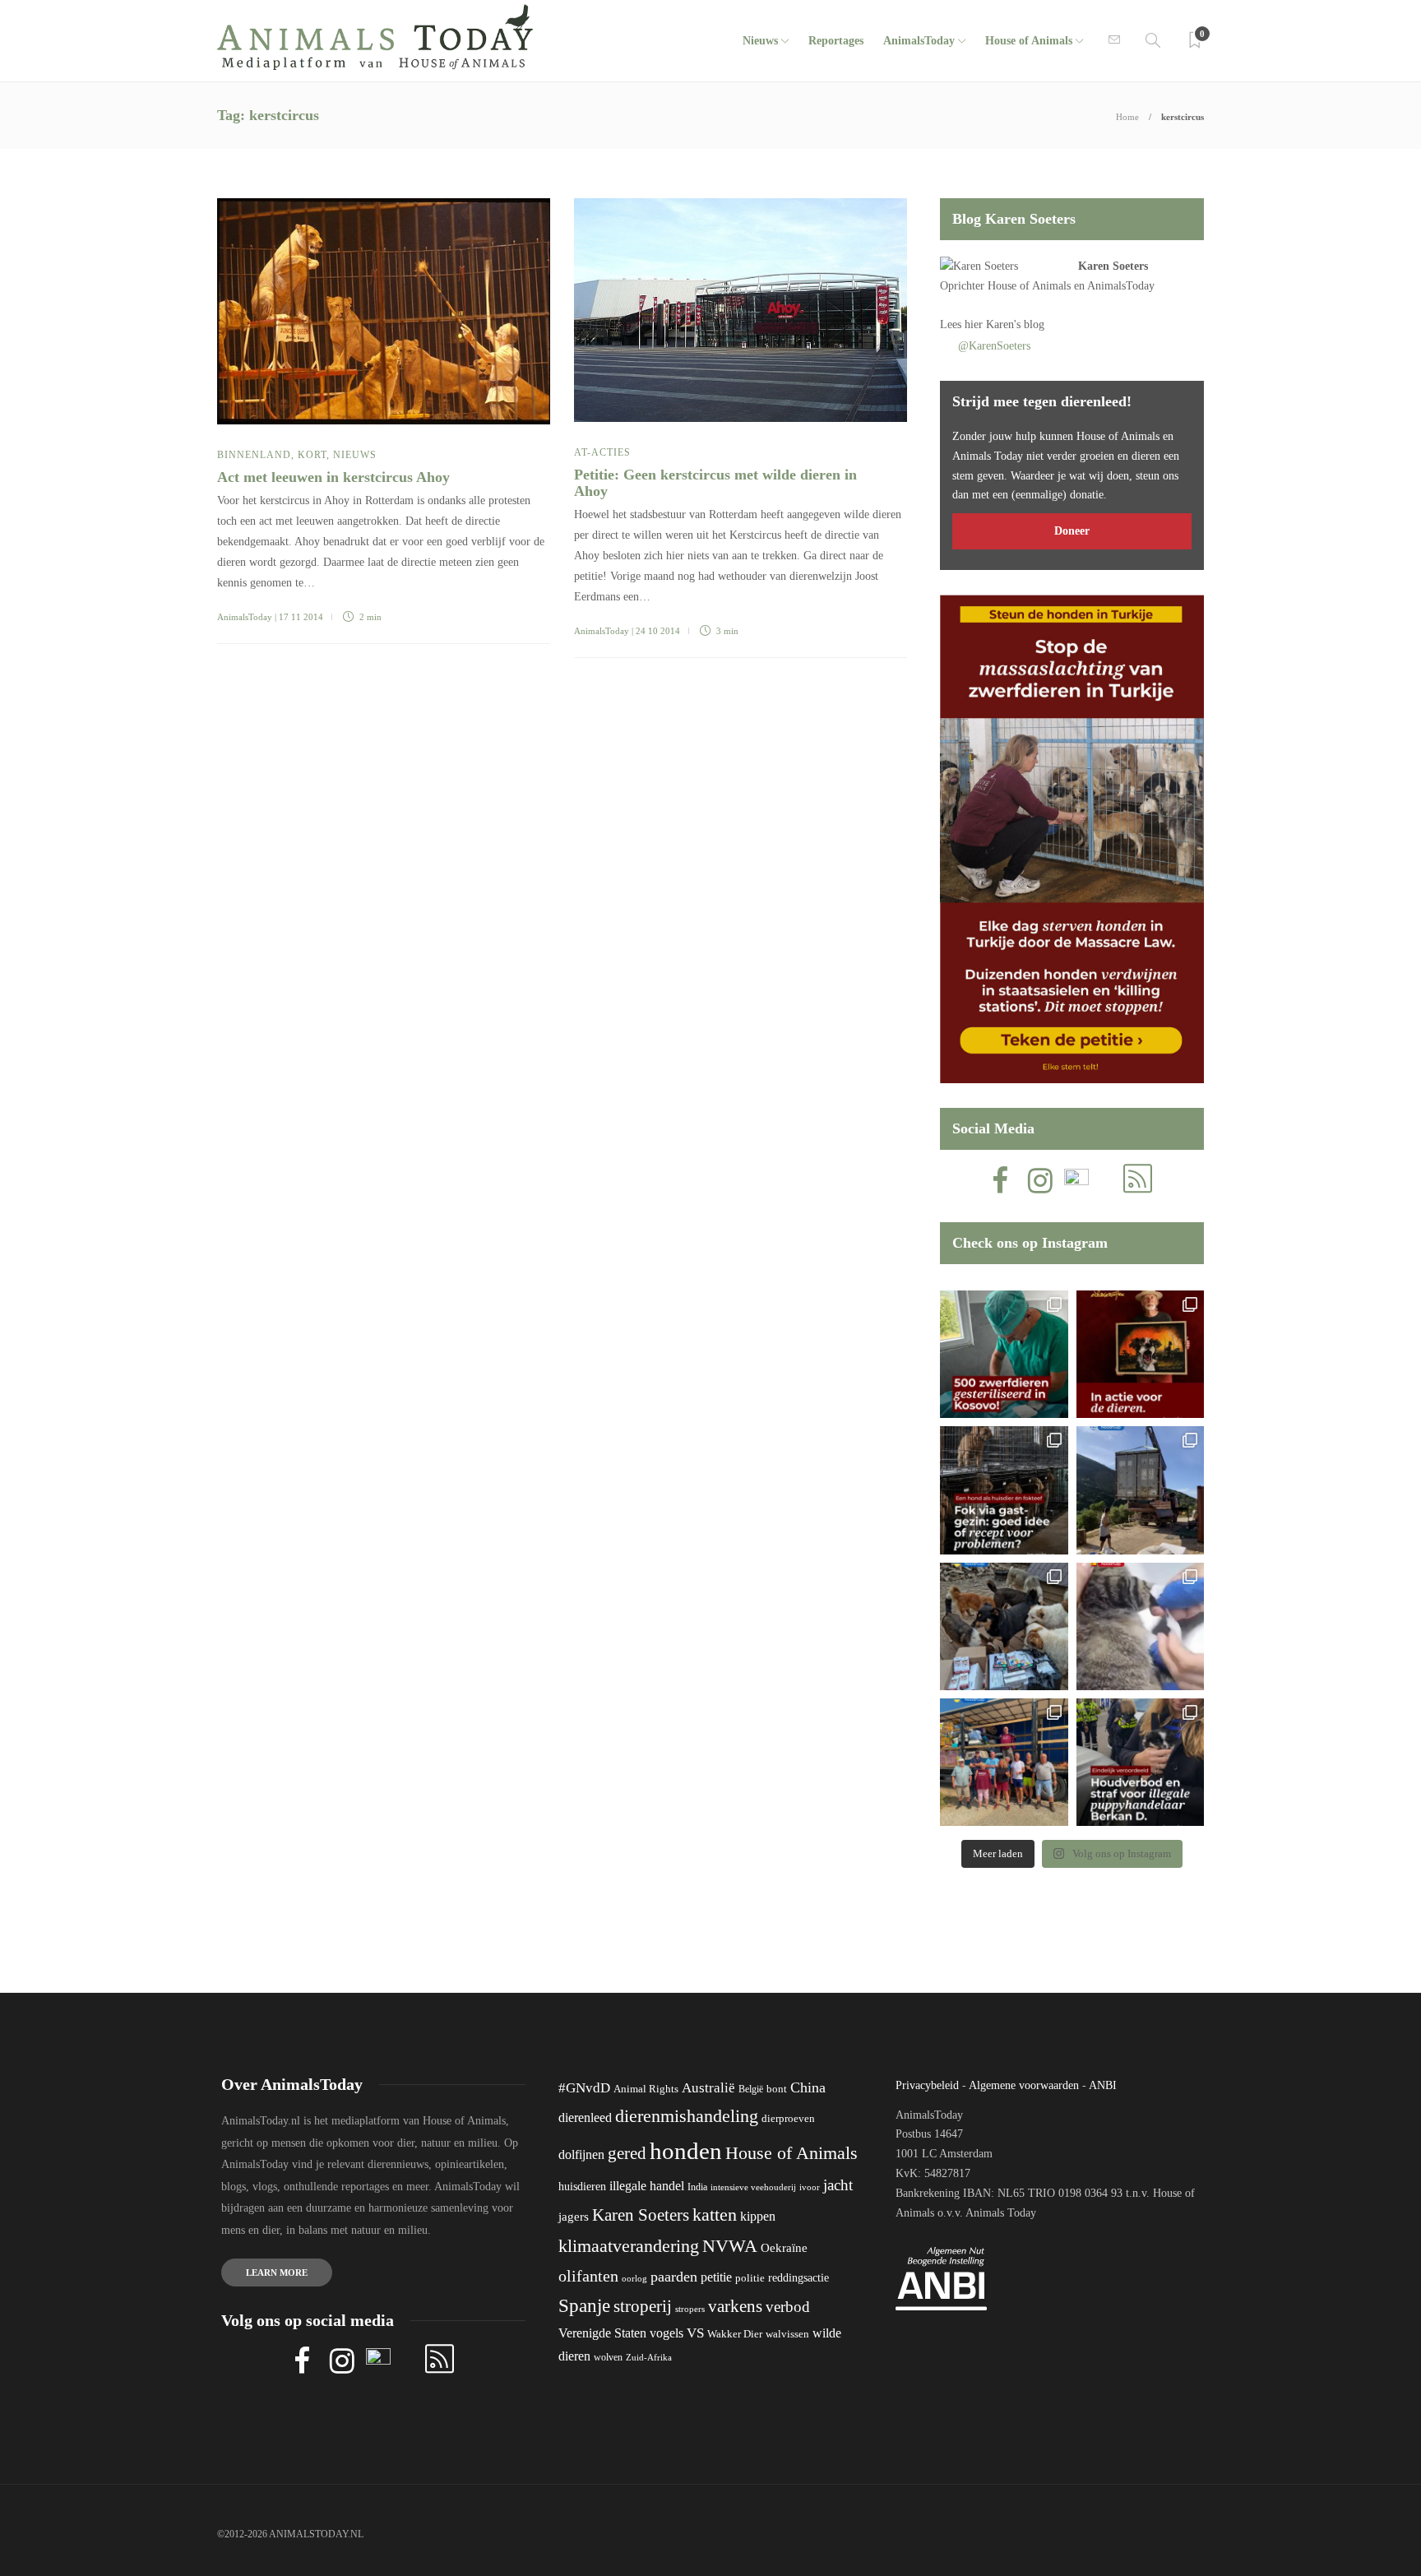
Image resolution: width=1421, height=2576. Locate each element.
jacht (838, 2185)
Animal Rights (646, 2089)
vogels (667, 2333)
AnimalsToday (245, 617)
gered (627, 2153)
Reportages (836, 41)
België (751, 2089)
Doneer (1072, 531)
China (808, 2087)
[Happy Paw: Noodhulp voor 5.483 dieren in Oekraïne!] (1004, 1626)
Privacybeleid (927, 2085)
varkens (735, 2306)
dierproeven (788, 2119)
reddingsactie (798, 2278)
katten (715, 2215)
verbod (788, 2307)
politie (750, 2278)
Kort (312, 455)
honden (686, 2151)
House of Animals (1029, 41)
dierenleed (585, 2117)
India (697, 2187)
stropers (690, 2309)
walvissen (787, 2334)
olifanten (588, 2276)
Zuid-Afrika (649, 2357)
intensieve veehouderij (753, 2187)
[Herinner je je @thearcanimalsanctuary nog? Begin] (1140, 1490)
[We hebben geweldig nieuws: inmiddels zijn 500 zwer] (1004, 1354)
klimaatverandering (629, 2246)
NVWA (730, 2246)
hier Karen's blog (1004, 324)
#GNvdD (584, 2088)
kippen (758, 2216)
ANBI (1103, 2085)
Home (1127, 117)
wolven (608, 2357)
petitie (716, 2277)
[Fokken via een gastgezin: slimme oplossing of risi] (1004, 1490)
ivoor (810, 2187)
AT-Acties (602, 452)
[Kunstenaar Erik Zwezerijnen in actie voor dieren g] (1140, 1354)
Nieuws (760, 41)
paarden (674, 2277)
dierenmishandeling (687, 2116)
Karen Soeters (1113, 266)
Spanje (584, 2305)
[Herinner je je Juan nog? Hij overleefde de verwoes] (1140, 1626)
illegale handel (647, 2186)
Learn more (277, 2273)
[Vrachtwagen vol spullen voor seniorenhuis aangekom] (1004, 1762)
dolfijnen (581, 2154)
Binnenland (254, 455)
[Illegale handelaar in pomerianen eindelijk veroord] (1140, 1762)
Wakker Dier (735, 2334)
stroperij (643, 2306)
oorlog (634, 2278)
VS (695, 2333)
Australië (708, 2088)
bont (777, 2089)
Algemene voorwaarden (1024, 2085)
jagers (574, 2217)
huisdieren (582, 2187)
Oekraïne (784, 2248)
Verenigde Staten (602, 2333)
